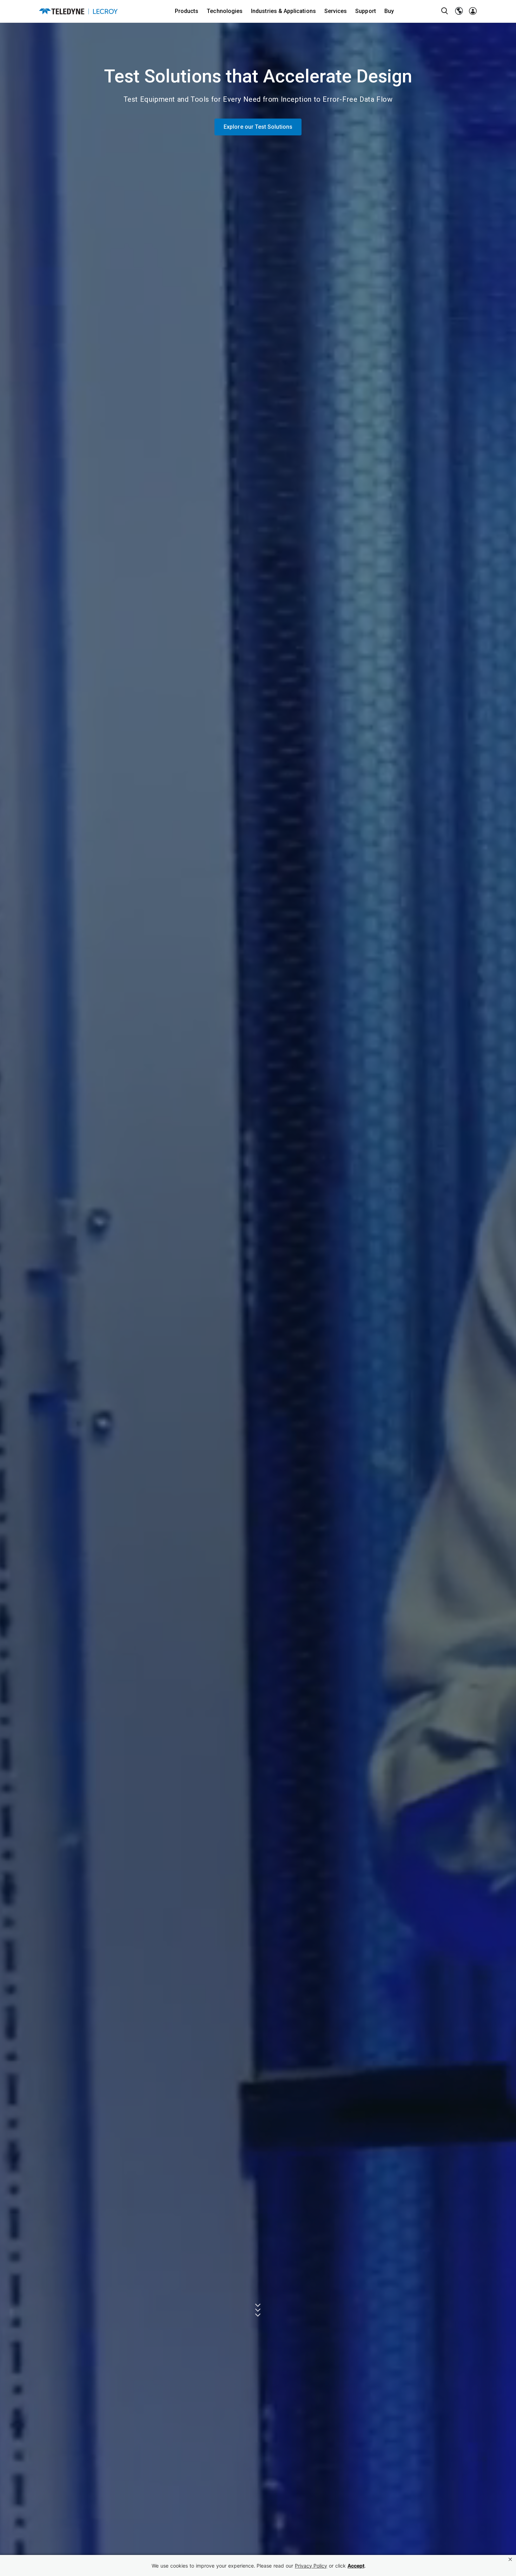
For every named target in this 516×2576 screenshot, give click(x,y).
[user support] (473, 11)
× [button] (510, 2559)
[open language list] (459, 11)
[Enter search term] (445, 11)
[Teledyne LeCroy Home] (78, 11)
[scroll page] (258, 2310)
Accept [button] (356, 2566)
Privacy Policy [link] (311, 2566)
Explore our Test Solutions (258, 127)
